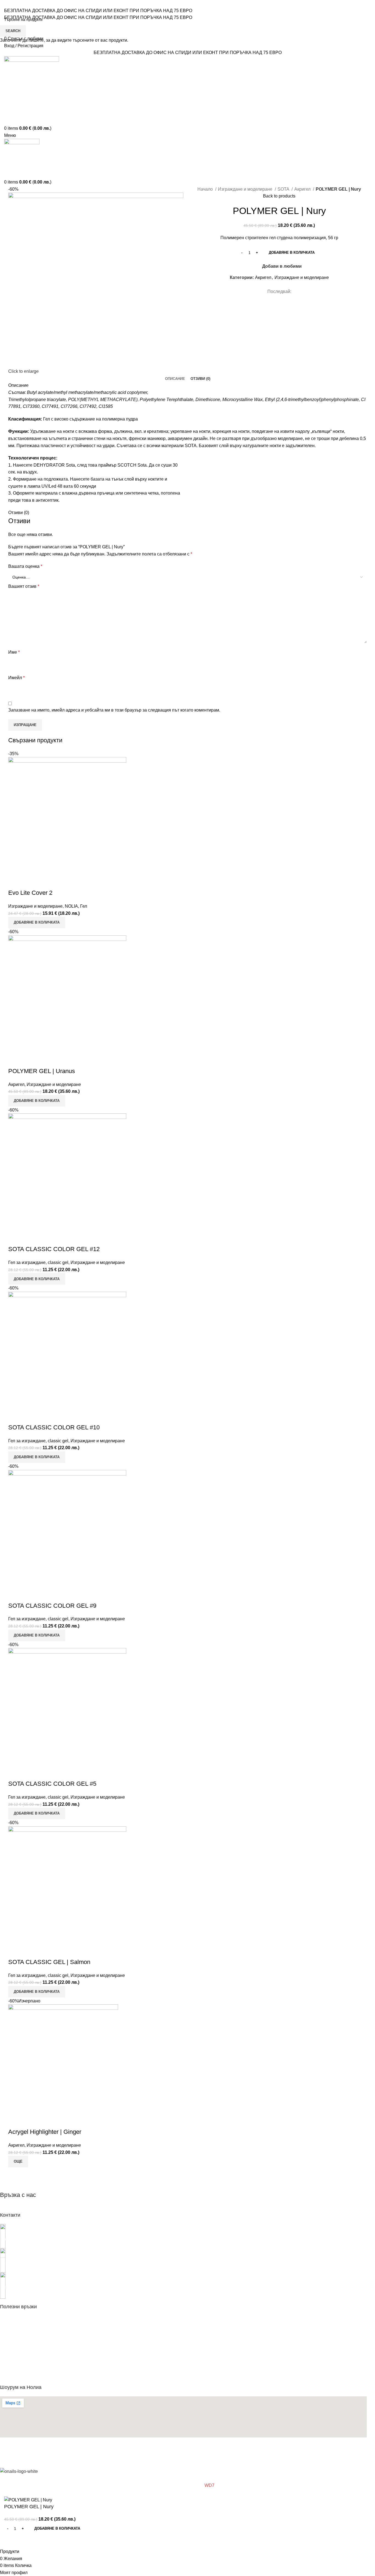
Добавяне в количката (292, 252)
